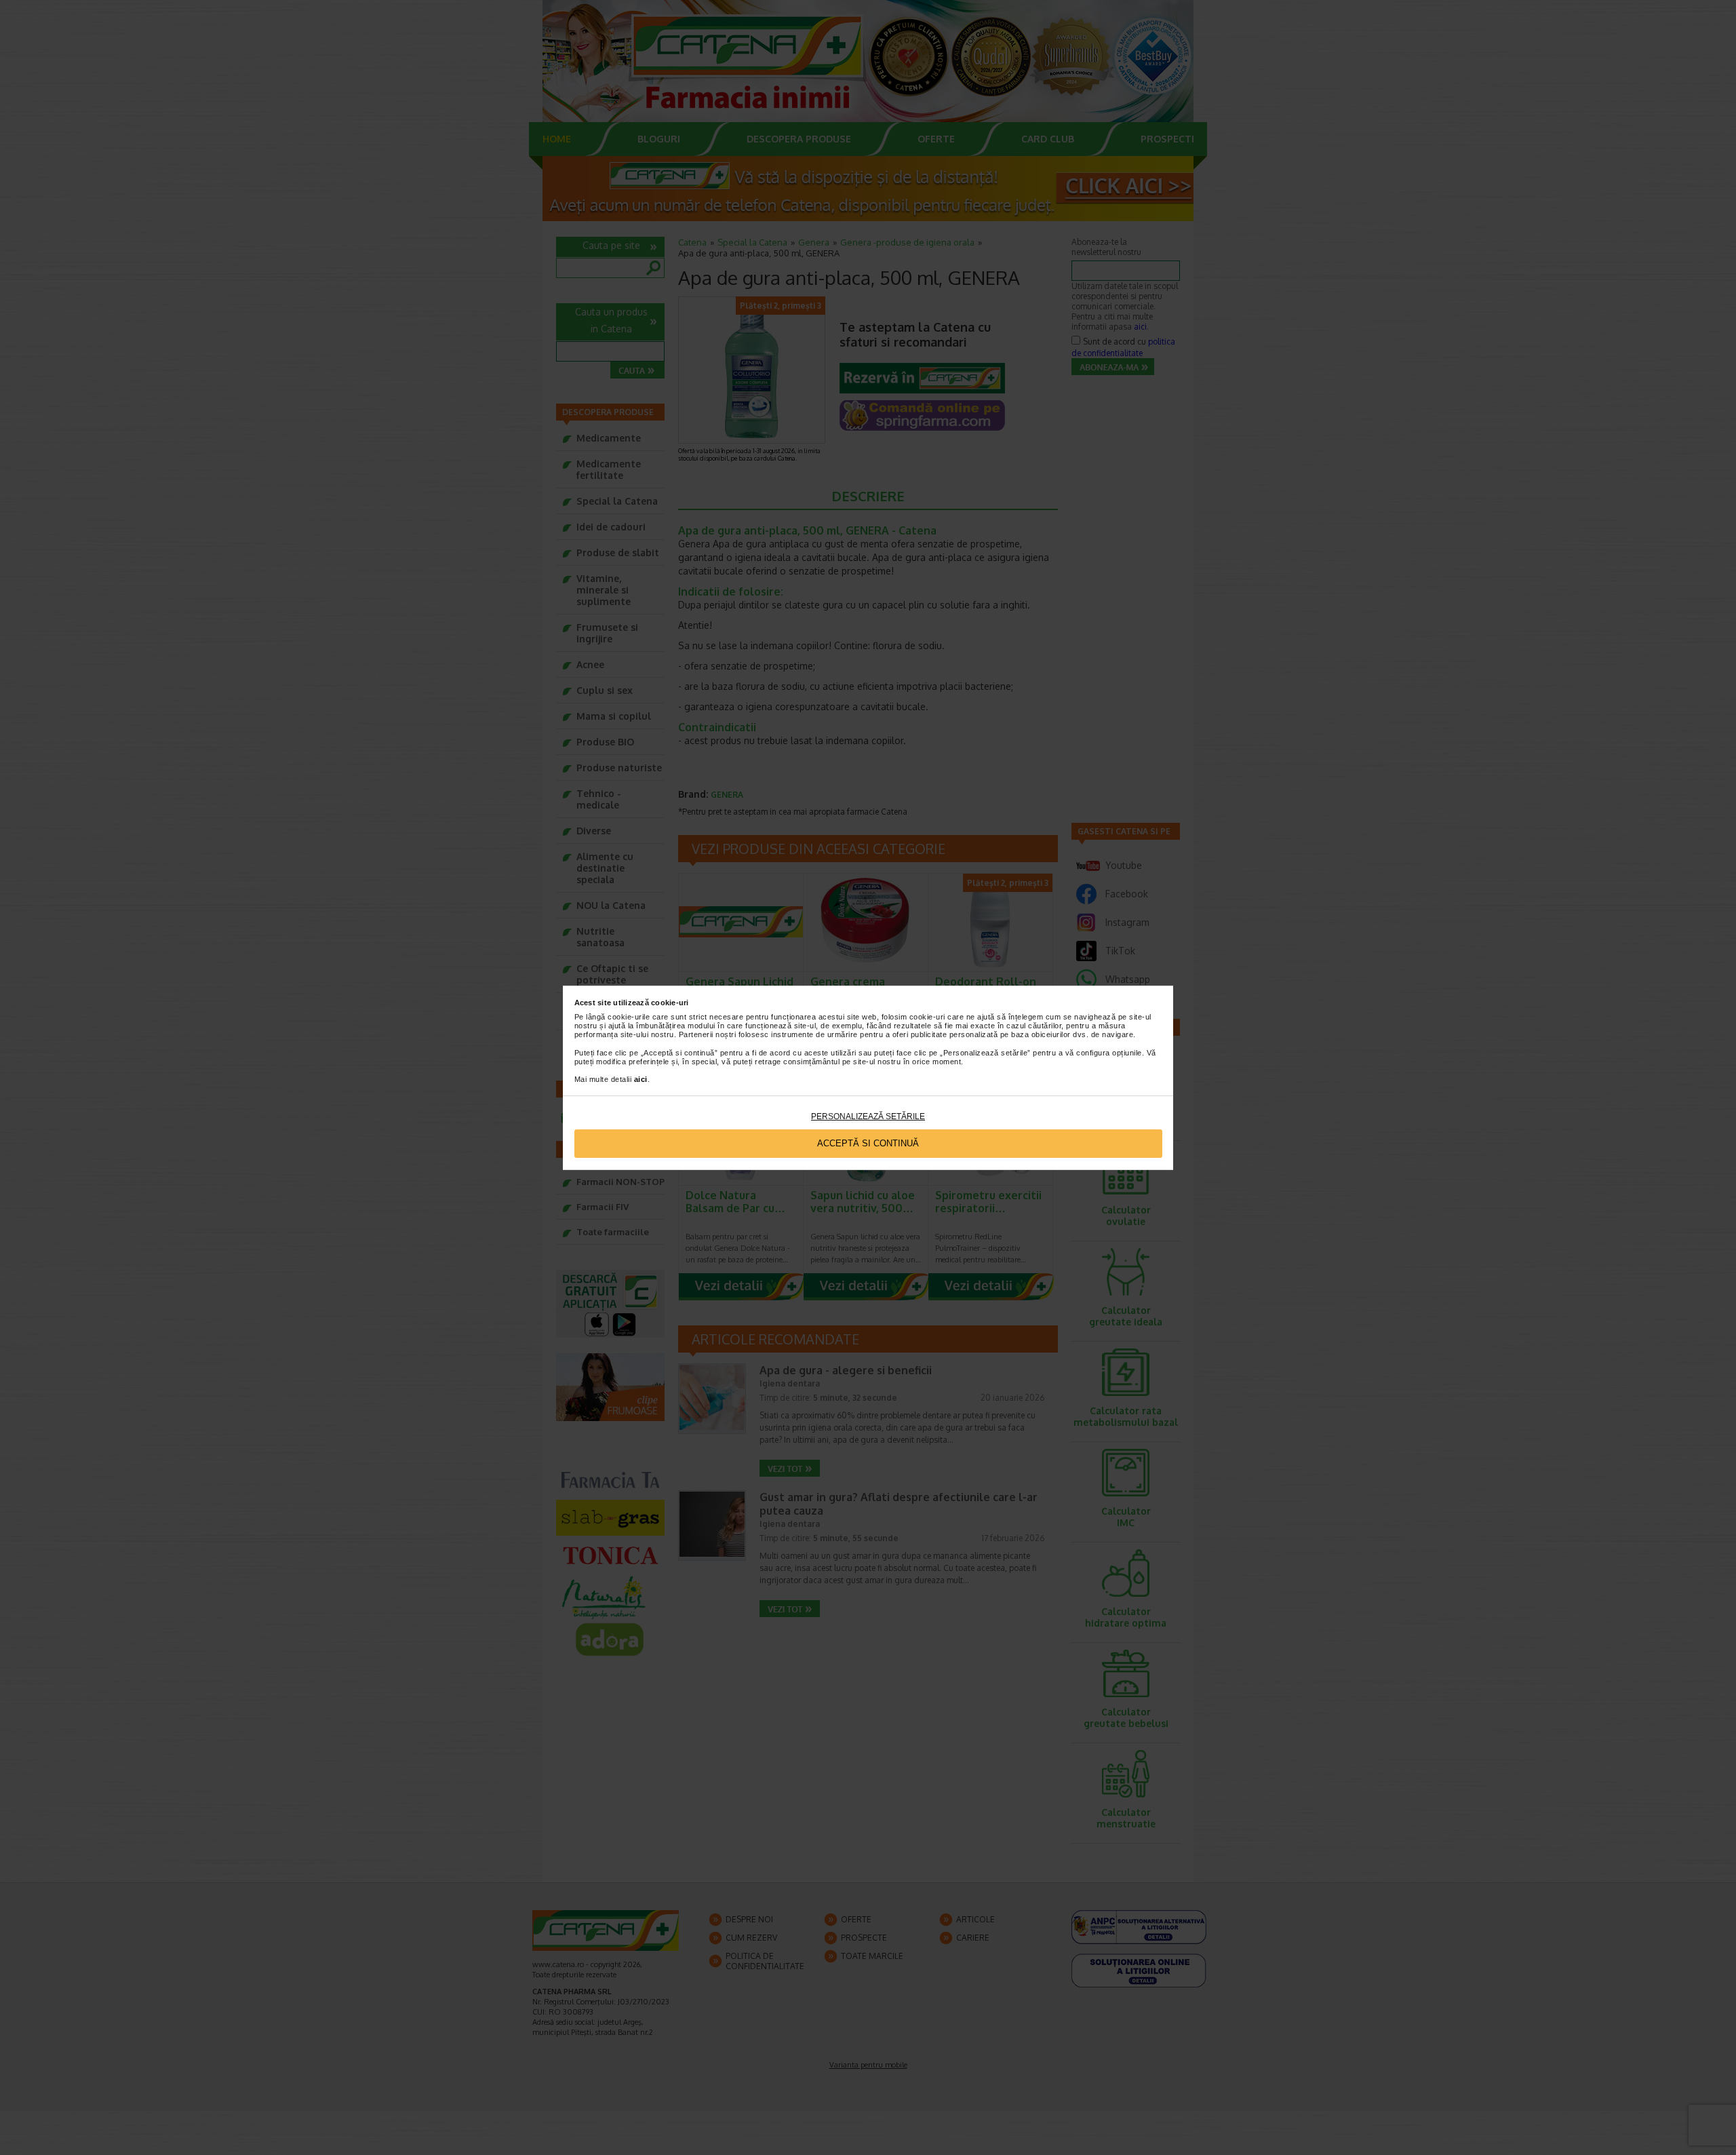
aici (641, 1079)
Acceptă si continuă (868, 1143)
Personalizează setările (868, 1117)
